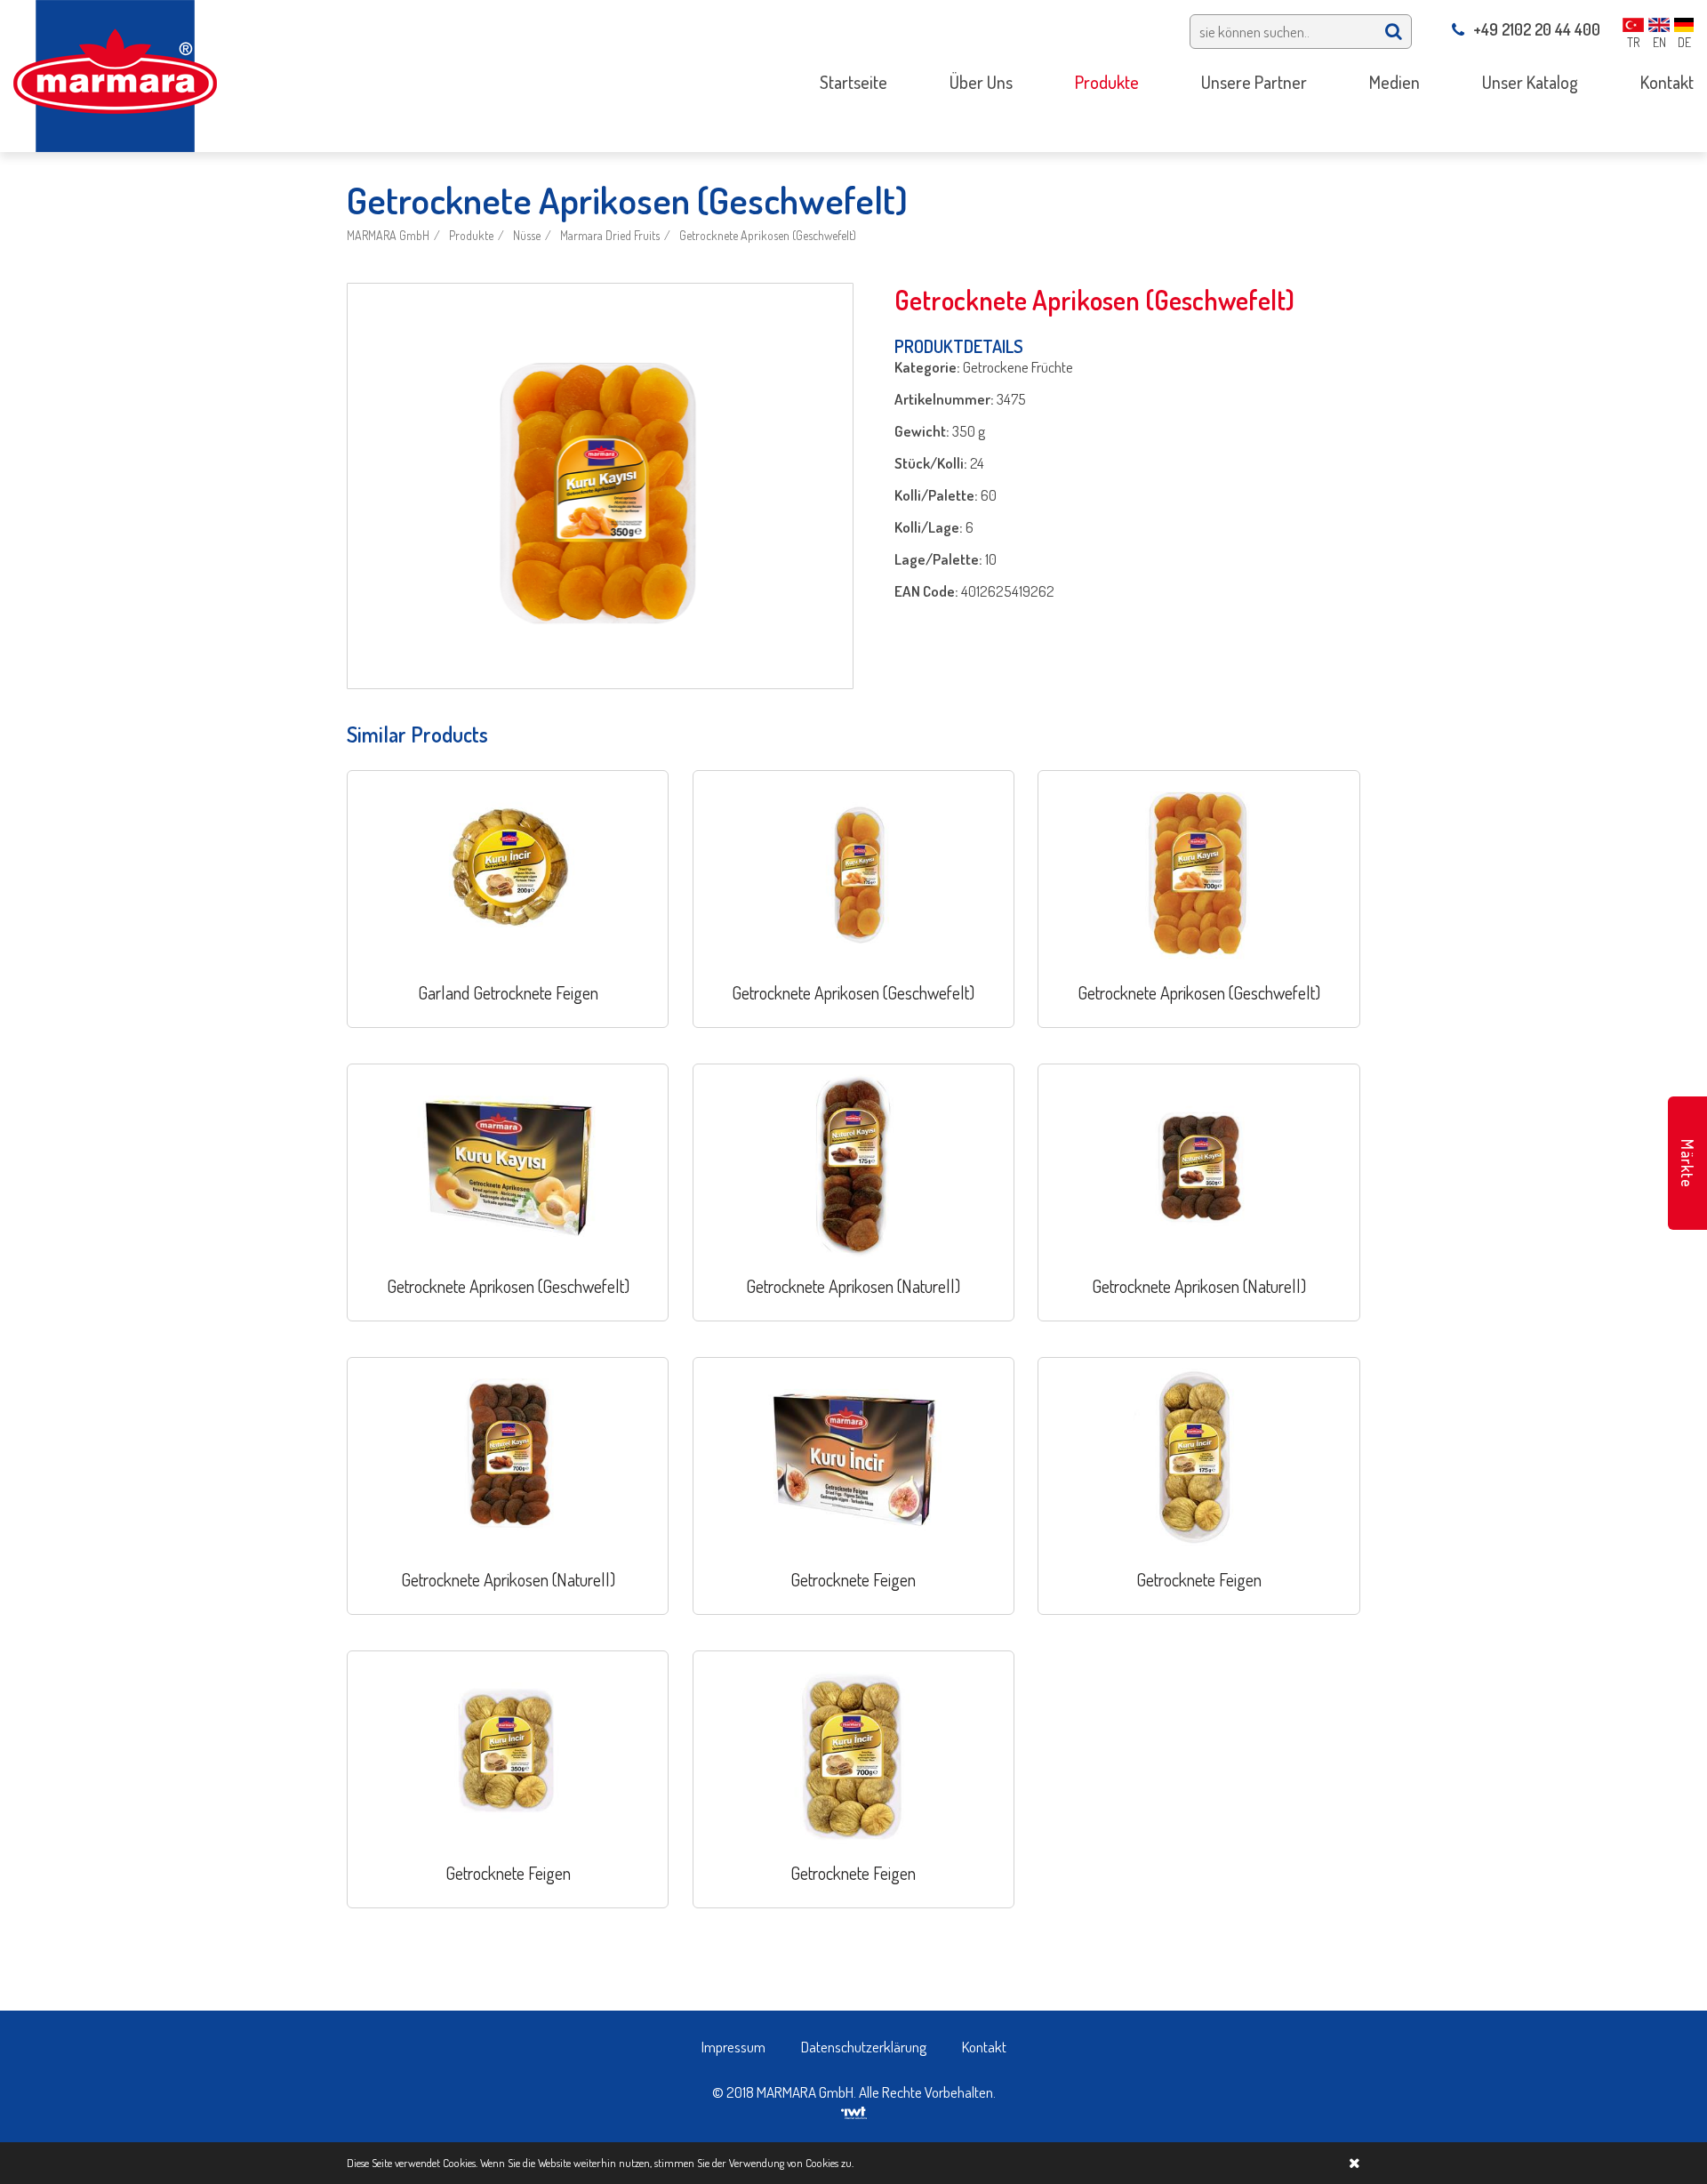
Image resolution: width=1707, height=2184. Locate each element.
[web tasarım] (854, 2111)
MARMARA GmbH (388, 235)
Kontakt (984, 2047)
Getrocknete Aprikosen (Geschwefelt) (768, 235)
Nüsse (527, 235)
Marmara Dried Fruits (610, 235)
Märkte (1687, 1164)
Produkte (471, 235)
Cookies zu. (829, 2163)
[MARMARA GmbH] (115, 74)
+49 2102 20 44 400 (1537, 29)
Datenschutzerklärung (864, 2047)
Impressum (733, 2047)
